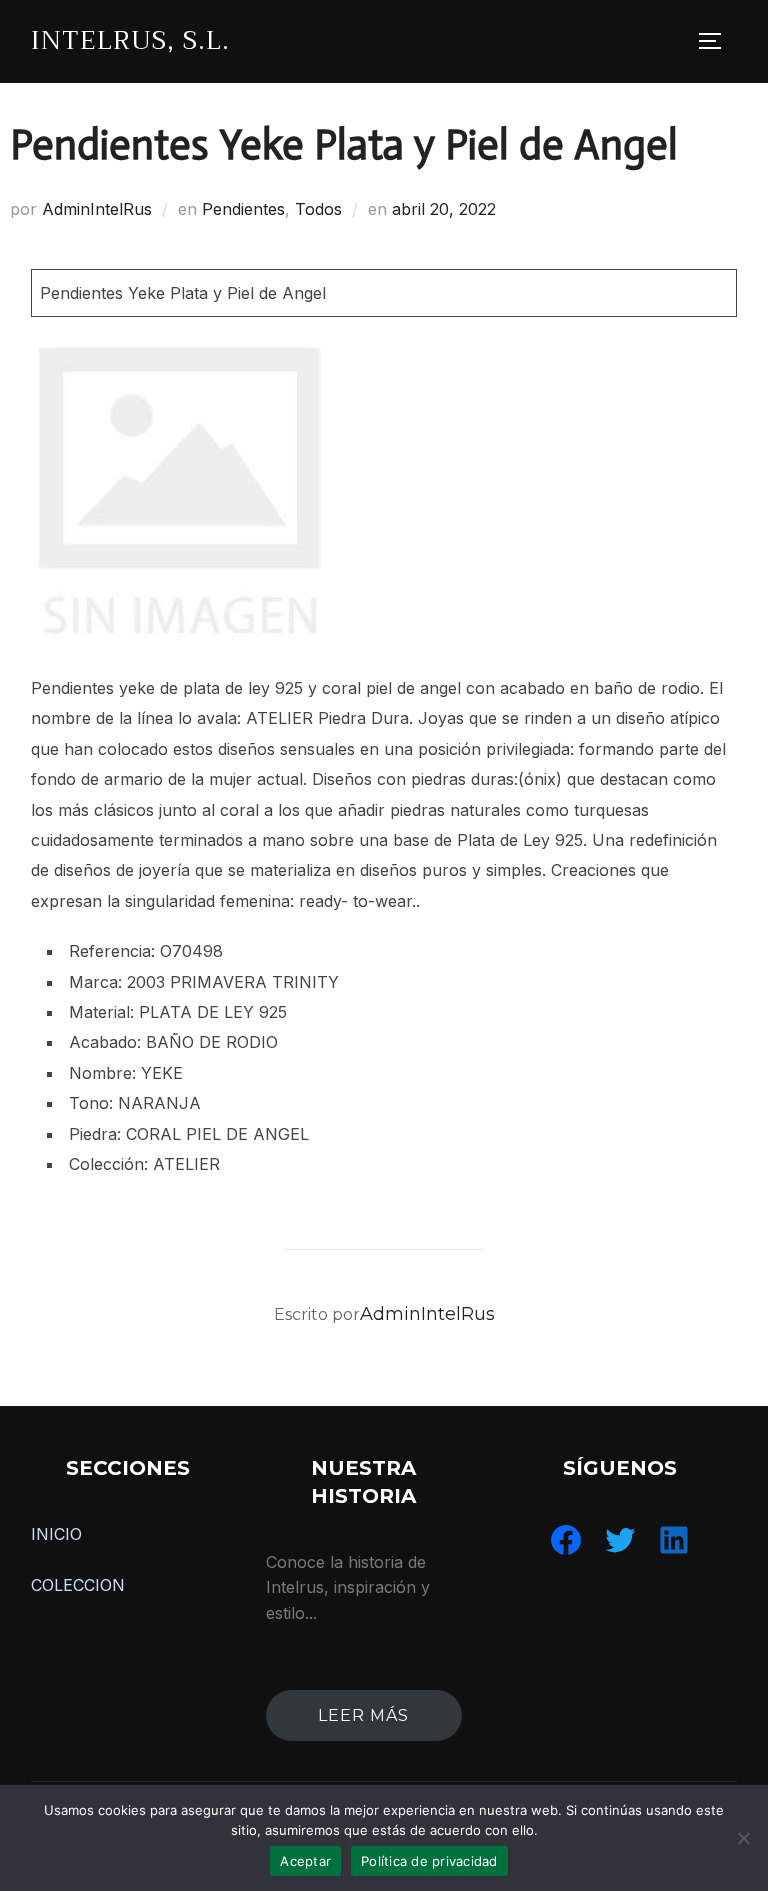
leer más (363, 1715)
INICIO (56, 1534)
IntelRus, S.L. (130, 40)
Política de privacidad (429, 1861)
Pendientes (243, 209)
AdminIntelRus (97, 209)
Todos (318, 209)
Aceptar (305, 1861)
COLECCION (78, 1585)
